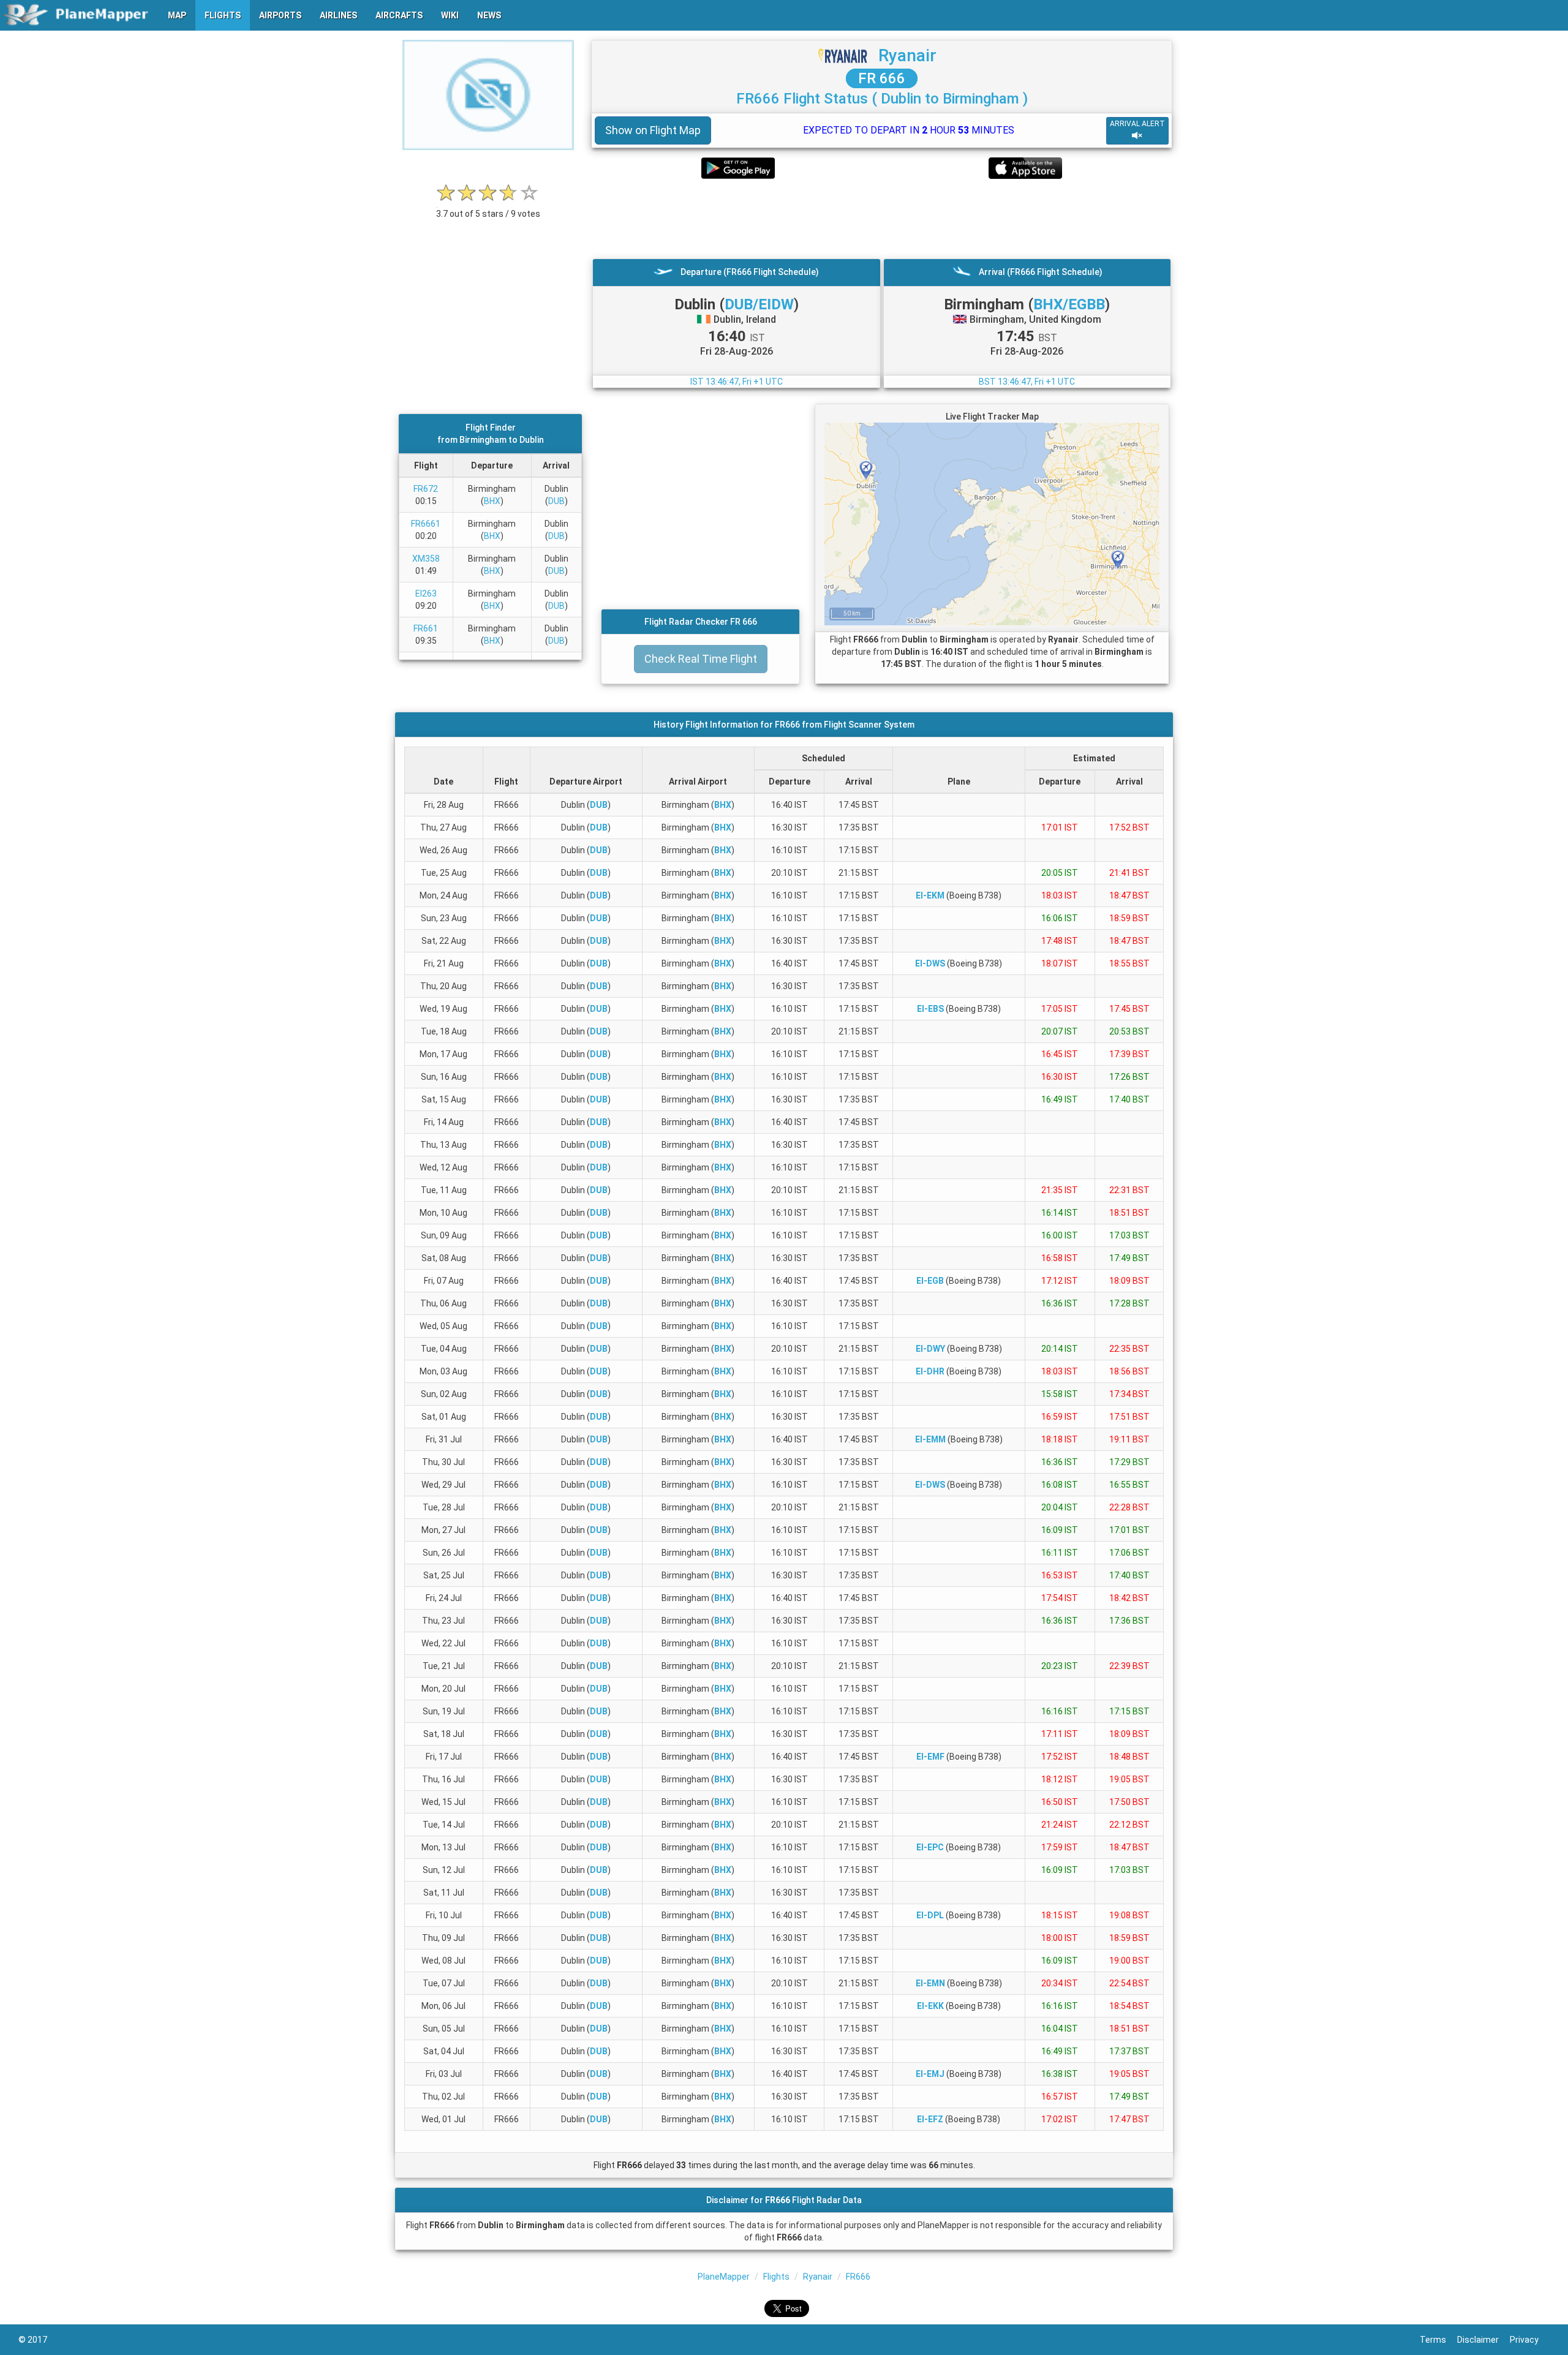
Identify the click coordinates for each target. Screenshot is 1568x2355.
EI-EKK (930, 2006)
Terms (1438, 2340)
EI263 (426, 593)
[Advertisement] (882, 219)
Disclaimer (1483, 2340)
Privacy (1530, 2340)
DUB (556, 501)
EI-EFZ (930, 2119)
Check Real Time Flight (701, 659)
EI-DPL (930, 1915)
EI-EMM (930, 1439)
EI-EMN (930, 1983)
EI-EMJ (930, 2074)
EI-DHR (930, 1371)
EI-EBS (930, 1009)
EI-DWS (930, 963)
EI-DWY (930, 1349)
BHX (492, 501)
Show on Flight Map (653, 130)
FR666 (858, 2277)
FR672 (426, 489)
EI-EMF (930, 1757)
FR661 (426, 628)
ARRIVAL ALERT (1137, 124)
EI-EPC (930, 1847)
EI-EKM (930, 895)
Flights (776, 2277)
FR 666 (882, 78)
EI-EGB (930, 1281)
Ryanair (907, 55)
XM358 (426, 559)
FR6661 (426, 524)
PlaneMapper (724, 2277)
